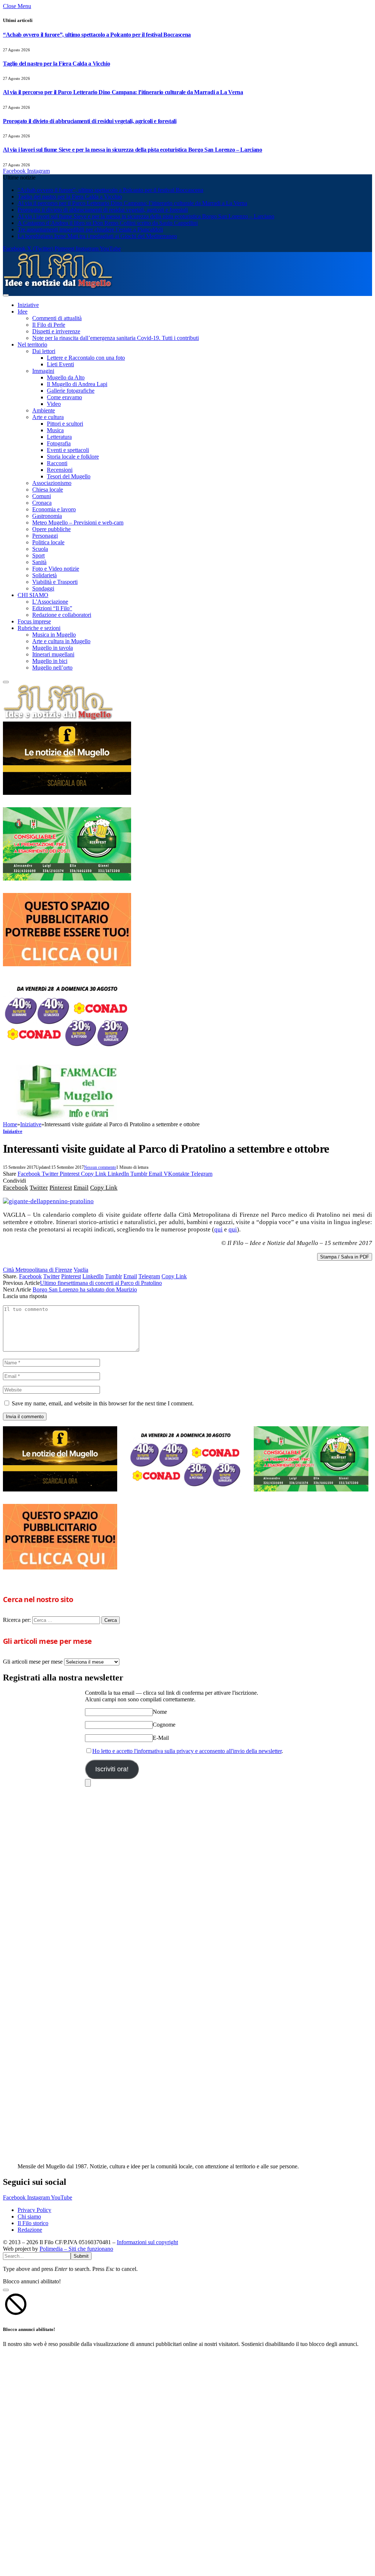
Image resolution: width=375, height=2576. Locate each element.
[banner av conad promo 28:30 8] (67, 1050)
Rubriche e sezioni (39, 628)
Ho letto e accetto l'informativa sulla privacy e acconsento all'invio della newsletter (187, 1751)
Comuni (42, 496)
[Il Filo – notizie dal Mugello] (58, 287)
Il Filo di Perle (49, 325)
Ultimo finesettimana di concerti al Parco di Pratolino (101, 1283)
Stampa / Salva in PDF (345, 1257)
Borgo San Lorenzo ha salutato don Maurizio (85, 1289)
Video (54, 404)
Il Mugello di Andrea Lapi (77, 384)
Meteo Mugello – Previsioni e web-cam (78, 522)
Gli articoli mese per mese (33, 1662)
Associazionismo (52, 483)
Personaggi (45, 536)
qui (218, 1229)
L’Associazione (50, 602)
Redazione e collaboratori (62, 615)
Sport (38, 555)
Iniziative (28, 305)
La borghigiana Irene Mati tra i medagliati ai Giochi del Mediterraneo (97, 236)
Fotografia (59, 443)
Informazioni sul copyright (147, 2242)
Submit (81, 2256)
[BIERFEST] (67, 879)
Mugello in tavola (53, 648)
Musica (55, 430)
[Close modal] (6, 2290)
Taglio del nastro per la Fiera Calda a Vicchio (56, 64)
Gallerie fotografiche (71, 391)
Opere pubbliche (51, 529)
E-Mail (161, 1738)
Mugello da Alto (66, 377)
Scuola (40, 549)
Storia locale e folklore (73, 457)
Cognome (164, 1725)
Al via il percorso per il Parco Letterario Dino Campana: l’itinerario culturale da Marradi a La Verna (123, 92)
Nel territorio (32, 344)
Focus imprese (34, 621)
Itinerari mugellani (53, 654)
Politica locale (48, 542)
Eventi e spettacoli (68, 450)
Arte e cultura (48, 417)
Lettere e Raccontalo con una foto (86, 358)
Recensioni (60, 470)
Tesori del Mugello (69, 476)
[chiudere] (88, 1783)
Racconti (57, 463)
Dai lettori (44, 351)
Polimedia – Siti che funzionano (76, 2249)
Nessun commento (100, 1167)
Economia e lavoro (54, 509)
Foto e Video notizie (56, 569)
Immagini (43, 371)
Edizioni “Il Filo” (52, 608)
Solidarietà (44, 575)
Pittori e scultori (65, 424)
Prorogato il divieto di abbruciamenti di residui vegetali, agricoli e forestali (90, 121)
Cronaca (42, 503)
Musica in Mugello (54, 635)
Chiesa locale (48, 490)
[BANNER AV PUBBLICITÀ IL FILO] (67, 964)
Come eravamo (64, 397)
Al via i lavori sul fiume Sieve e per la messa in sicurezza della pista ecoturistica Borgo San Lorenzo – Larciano (133, 150)
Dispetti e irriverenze (56, 331)
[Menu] (6, 295)
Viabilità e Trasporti (55, 582)
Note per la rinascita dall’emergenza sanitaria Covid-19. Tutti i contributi (116, 338)
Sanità (39, 562)
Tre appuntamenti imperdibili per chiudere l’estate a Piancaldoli (90, 229)
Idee (23, 312)
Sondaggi (43, 588)
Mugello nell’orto (52, 668)
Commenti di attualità (57, 318)
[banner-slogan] (67, 793)
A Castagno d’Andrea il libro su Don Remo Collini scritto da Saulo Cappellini (108, 223)
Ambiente (44, 410)
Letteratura (59, 437)
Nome (160, 1712)
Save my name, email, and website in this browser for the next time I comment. (103, 1403)
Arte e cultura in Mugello (61, 641)
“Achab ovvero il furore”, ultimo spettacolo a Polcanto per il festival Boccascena (97, 35)
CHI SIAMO (33, 595)
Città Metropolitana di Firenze (38, 1270)
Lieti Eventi (60, 364)
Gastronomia (47, 516)
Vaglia (81, 1270)
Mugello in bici (50, 661)
